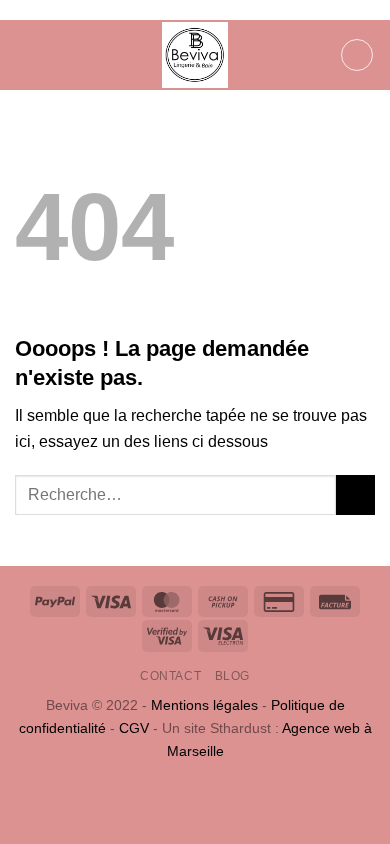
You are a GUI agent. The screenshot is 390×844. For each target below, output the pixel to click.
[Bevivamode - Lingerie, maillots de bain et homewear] (195, 55)
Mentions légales (204, 705)
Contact (170, 676)
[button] (27, 54)
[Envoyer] (355, 494)
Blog (232, 676)
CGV (134, 728)
